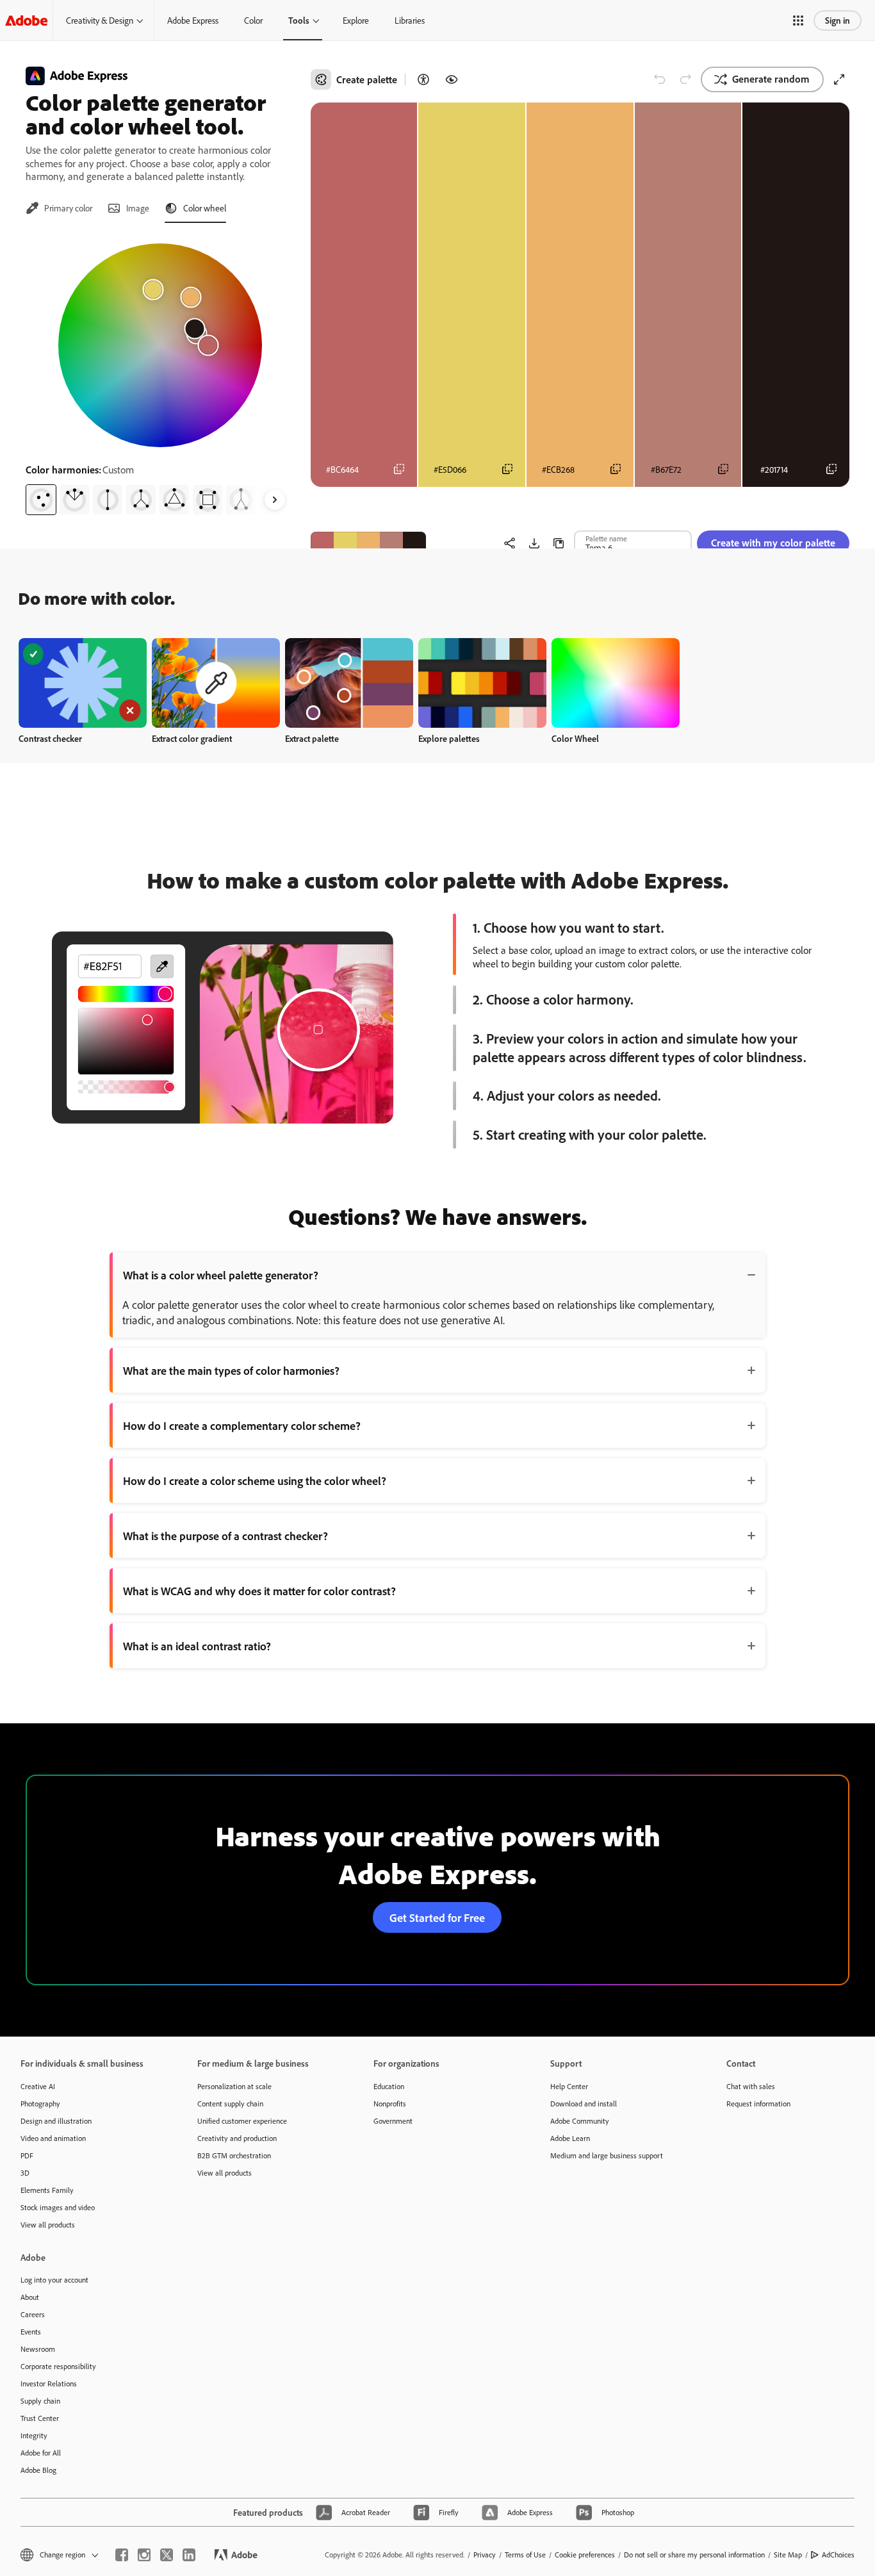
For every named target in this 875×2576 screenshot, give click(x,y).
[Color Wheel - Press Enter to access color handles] (160, 345)
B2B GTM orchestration (234, 2155)
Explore (356, 20)
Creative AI (38, 2086)
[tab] (59, 208)
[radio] (41, 500)
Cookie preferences (585, 2555)
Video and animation (53, 2138)
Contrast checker (50, 738)
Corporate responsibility (58, 2366)
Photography (40, 2104)
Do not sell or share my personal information (694, 2555)
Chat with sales (751, 2086)
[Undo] (660, 79)
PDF (27, 2155)
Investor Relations (49, 2383)
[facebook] (122, 2555)
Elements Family (47, 2190)
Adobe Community (580, 2121)
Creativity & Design (100, 20)
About (30, 2297)
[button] (798, 21)
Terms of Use (525, 2555)
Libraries (410, 20)
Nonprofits (390, 2104)
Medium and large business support (607, 2155)
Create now (83, 683)
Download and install (584, 2104)
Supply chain (40, 2401)
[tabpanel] (160, 374)
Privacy (485, 2555)
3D (25, 2173)
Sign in (838, 20)
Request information (758, 2104)
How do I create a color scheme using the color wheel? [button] (255, 1481)
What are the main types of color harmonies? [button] (231, 1370)
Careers (33, 2314)
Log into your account (54, 2280)
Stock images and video (58, 2207)
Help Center (569, 2086)
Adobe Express (193, 20)
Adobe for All (41, 2453)
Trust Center (40, 2418)
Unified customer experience (242, 2121)
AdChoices (838, 2555)
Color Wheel (575, 738)
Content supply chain (230, 2104)
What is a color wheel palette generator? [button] (221, 1275)
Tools (299, 20)
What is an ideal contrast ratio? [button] (197, 1646)
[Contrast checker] (423, 79)
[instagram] (144, 2555)
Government (393, 2121)
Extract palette (312, 738)
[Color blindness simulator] (452, 79)
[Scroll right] (275, 500)
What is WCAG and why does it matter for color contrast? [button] (259, 1591)
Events (31, 2332)
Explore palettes (449, 738)
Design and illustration (56, 2121)
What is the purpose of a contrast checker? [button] (225, 1536)
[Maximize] (839, 79)
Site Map (788, 2555)
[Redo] (685, 79)
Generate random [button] (771, 79)
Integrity (34, 2435)
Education (389, 2086)
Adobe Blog (38, 2470)
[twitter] (167, 2555)
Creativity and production (237, 2138)
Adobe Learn (570, 2138)
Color (253, 20)
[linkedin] (189, 2555)
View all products (48, 2225)
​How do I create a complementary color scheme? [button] (242, 1425)
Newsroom (38, 2349)
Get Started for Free (437, 1917)
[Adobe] (26, 20)
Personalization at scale (234, 2086)
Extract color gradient (192, 738)
